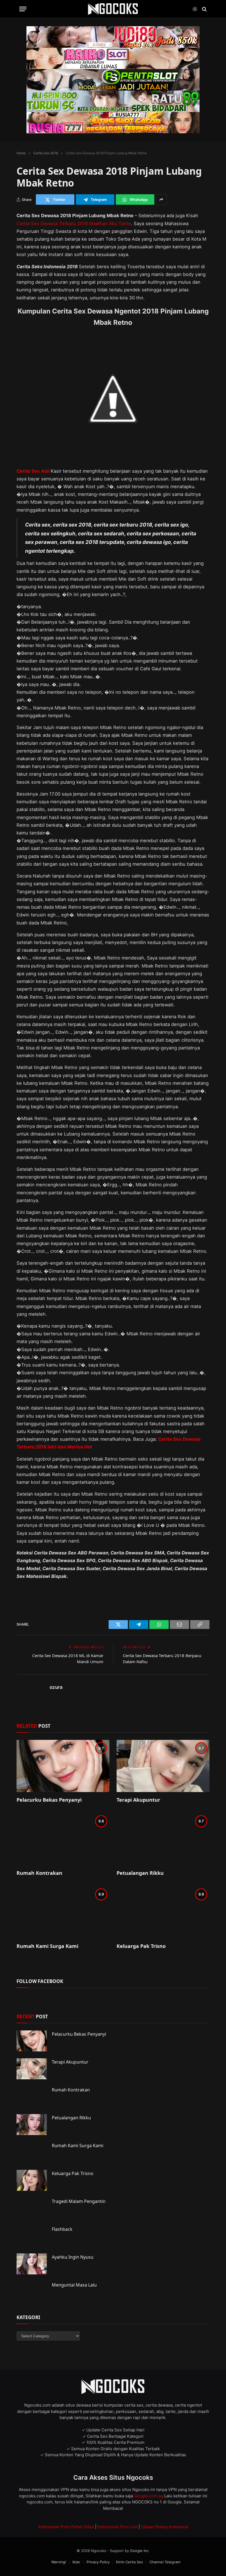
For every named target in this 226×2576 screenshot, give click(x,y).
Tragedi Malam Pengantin (79, 2201)
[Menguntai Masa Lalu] (32, 2292)
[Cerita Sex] (113, 9)
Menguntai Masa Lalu (74, 2285)
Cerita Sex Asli (33, 471)
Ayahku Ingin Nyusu (73, 2257)
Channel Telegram (165, 2562)
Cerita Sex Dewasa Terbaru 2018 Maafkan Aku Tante (74, 224)
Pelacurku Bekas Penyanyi (49, 1800)
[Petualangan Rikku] (163, 1839)
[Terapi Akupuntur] (163, 1766)
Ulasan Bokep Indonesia (165, 2527)
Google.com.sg (149, 2496)
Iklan (76, 2562)
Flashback (62, 2229)
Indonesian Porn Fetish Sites (66, 2527)
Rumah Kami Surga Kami (47, 1946)
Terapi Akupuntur (138, 1800)
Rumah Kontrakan (39, 1873)
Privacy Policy (98, 2562)
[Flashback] (32, 2236)
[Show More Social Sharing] (161, 200)
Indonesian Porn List (118, 2527)
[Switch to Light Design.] (195, 9)
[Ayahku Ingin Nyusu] (32, 2264)
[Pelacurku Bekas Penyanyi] (63, 1766)
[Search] (204, 9)
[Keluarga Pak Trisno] (163, 1912)
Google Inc (139, 2551)
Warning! (59, 2562)
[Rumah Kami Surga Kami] (63, 1912)
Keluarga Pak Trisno (141, 1946)
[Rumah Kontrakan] (63, 1839)
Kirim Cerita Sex (130, 2562)
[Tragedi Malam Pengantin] (32, 2208)
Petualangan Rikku (140, 1873)
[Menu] (23, 9)
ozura (56, 1687)
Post (32, 2017)
